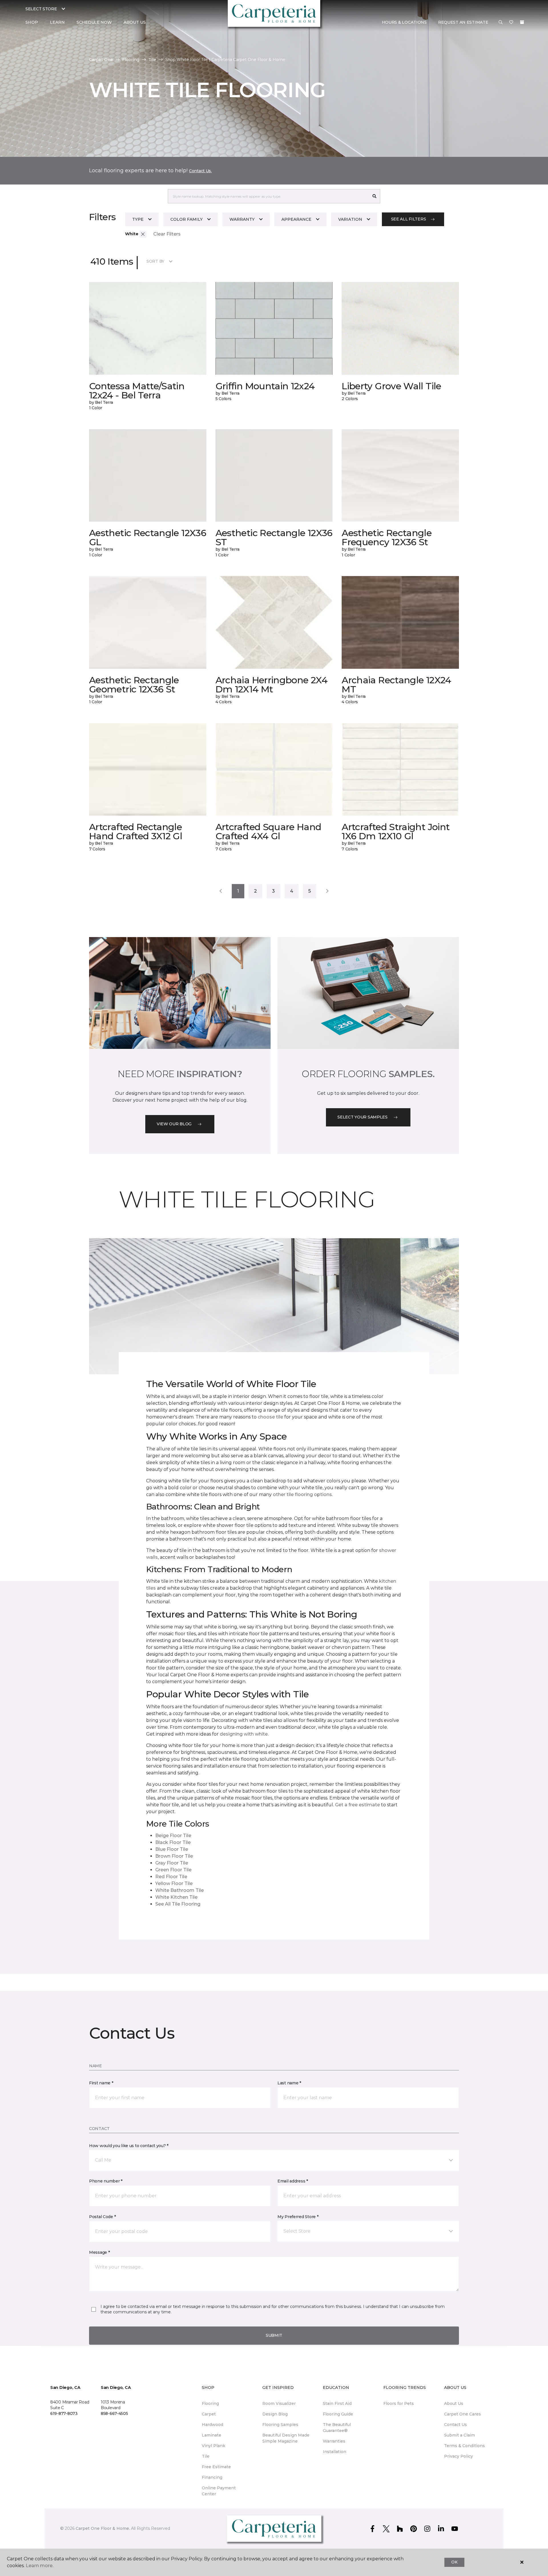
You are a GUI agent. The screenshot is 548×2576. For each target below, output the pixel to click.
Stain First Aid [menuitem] (337, 2403)
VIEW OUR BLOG (174, 1124)
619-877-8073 (64, 2413)
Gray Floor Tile (172, 1863)
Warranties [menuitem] (334, 2441)
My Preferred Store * (298, 2217)
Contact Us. (200, 171)
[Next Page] (327, 891)
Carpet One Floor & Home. (103, 2528)
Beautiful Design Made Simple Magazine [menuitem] (286, 2438)
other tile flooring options (302, 1494)
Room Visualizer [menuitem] (279, 2403)
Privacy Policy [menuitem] (459, 2456)
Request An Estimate (463, 22)
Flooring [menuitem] (210, 2403)
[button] (501, 23)
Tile (152, 60)
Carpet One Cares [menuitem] (463, 2414)
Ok (454, 2562)
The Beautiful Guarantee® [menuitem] (337, 2428)
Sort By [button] (155, 261)
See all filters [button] (409, 219)
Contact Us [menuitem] (456, 2425)
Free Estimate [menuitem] (216, 2467)
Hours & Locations (404, 22)
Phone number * (106, 2181)
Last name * (289, 2083)
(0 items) (522, 22)
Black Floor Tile (173, 1842)
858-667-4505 (114, 2413)
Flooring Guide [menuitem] (338, 2414)
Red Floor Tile (171, 1877)
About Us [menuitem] (454, 2403)
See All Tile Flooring (178, 1904)
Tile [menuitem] (206, 2456)
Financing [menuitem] (212, 2477)
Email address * (293, 2181)
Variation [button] (350, 219)
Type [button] (138, 219)
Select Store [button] (41, 9)
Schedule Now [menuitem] (94, 22)
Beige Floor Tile (173, 1836)
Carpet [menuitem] (209, 2414)
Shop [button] (32, 22)
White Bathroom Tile (180, 1890)
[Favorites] (511, 23)
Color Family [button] (187, 219)
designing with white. (244, 1734)
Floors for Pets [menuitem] (399, 2403)
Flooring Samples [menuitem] (280, 2425)
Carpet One (101, 60)
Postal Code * (102, 2217)
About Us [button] (135, 22)
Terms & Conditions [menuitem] (465, 2446)
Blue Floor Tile (172, 1849)
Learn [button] (57, 22)
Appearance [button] (296, 219)
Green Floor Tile (173, 1870)
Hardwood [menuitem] (212, 2425)
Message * (99, 2252)
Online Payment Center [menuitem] (219, 2491)
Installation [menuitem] (335, 2452)
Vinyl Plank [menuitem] (213, 2446)
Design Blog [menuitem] (275, 2414)
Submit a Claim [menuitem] (460, 2435)
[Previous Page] (221, 891)
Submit (274, 2335)
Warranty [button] (242, 219)
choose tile (270, 1417)
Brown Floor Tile (174, 1856)
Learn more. (40, 2566)
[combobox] (268, 196)
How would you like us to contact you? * (129, 2146)
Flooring (131, 60)
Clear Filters (167, 234)
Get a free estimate (357, 1805)
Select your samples (362, 1117)
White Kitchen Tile (176, 1897)
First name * (101, 2083)
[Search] (375, 196)
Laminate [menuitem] (211, 2435)
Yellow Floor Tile (174, 1883)
